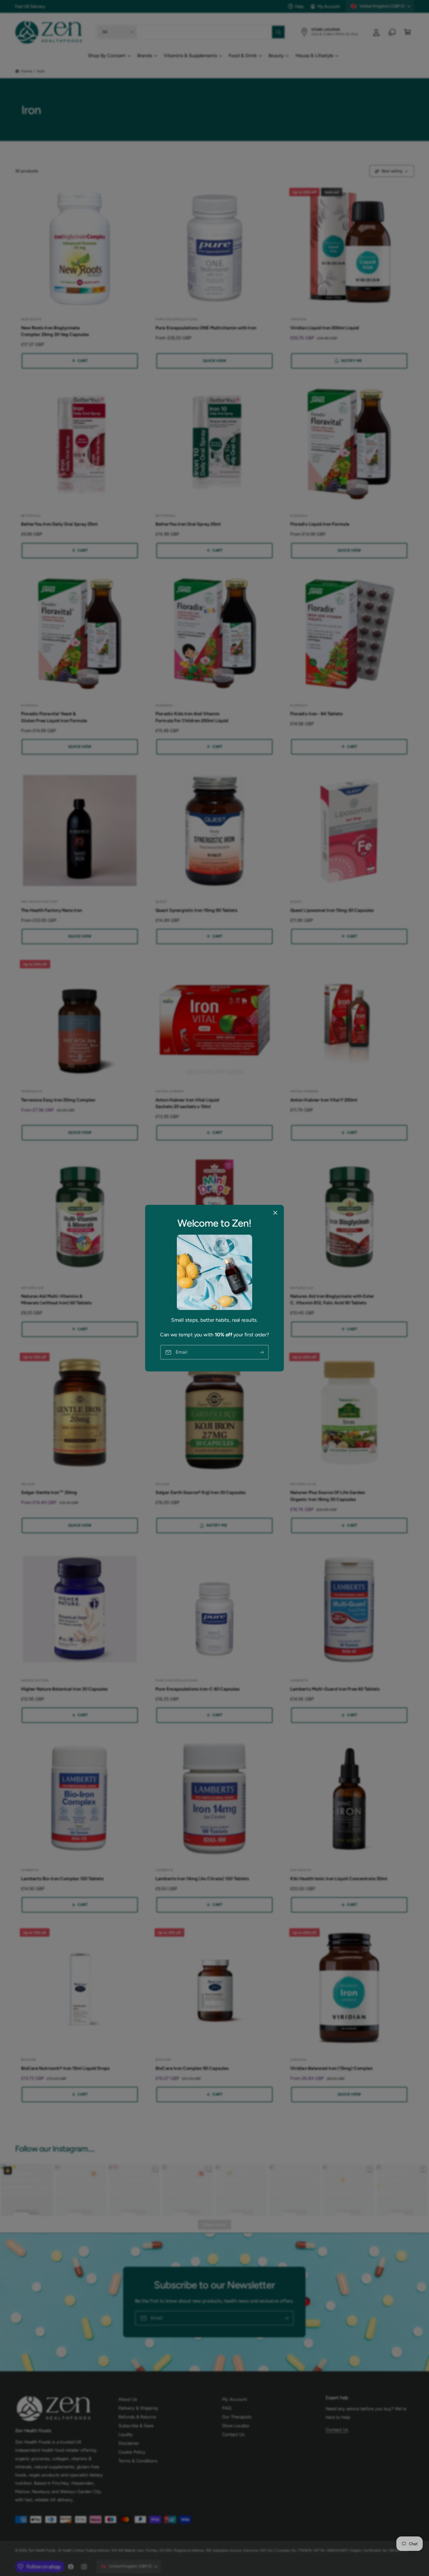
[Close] (275, 1213)
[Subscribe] (262, 1352)
